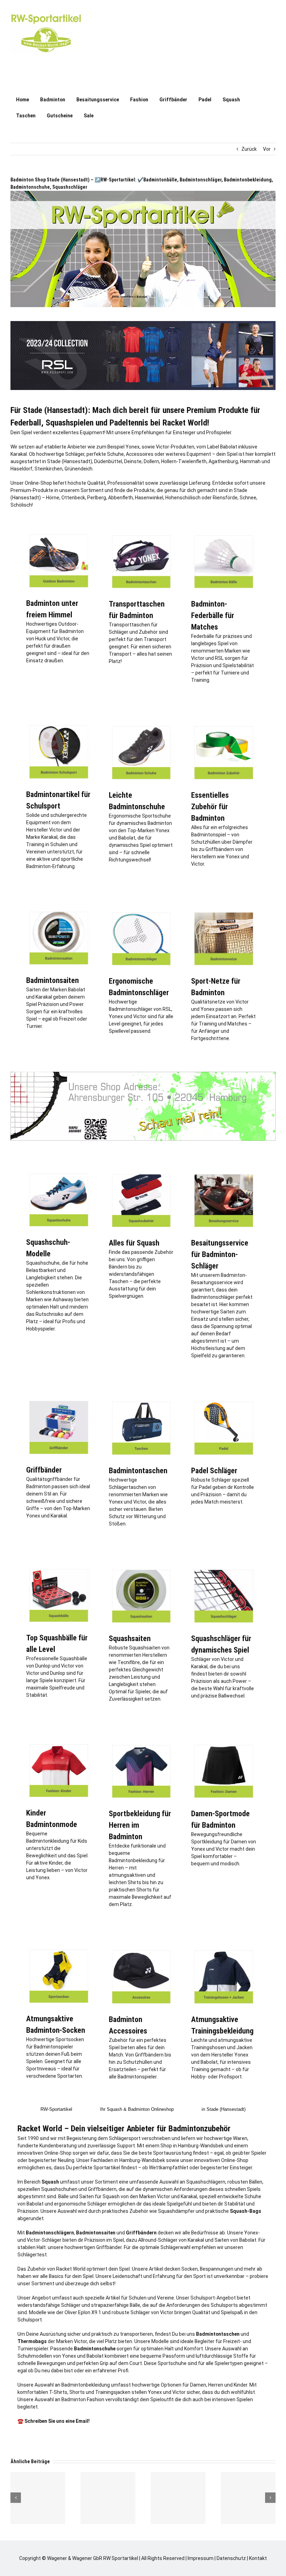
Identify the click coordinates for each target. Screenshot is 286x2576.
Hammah (250, 461)
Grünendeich (78, 469)
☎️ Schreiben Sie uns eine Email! (54, 2421)
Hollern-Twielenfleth (184, 461)
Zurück (249, 149)
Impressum (201, 2558)
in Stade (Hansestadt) (224, 2109)
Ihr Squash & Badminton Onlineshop (137, 2109)
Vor (267, 149)
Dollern (151, 461)
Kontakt (258, 2558)
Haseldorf (21, 469)
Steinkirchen (48, 469)
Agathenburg (223, 461)
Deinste (133, 461)
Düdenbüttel (108, 461)
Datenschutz (231, 2558)
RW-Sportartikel (56, 2109)
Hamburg (188, 2146)
